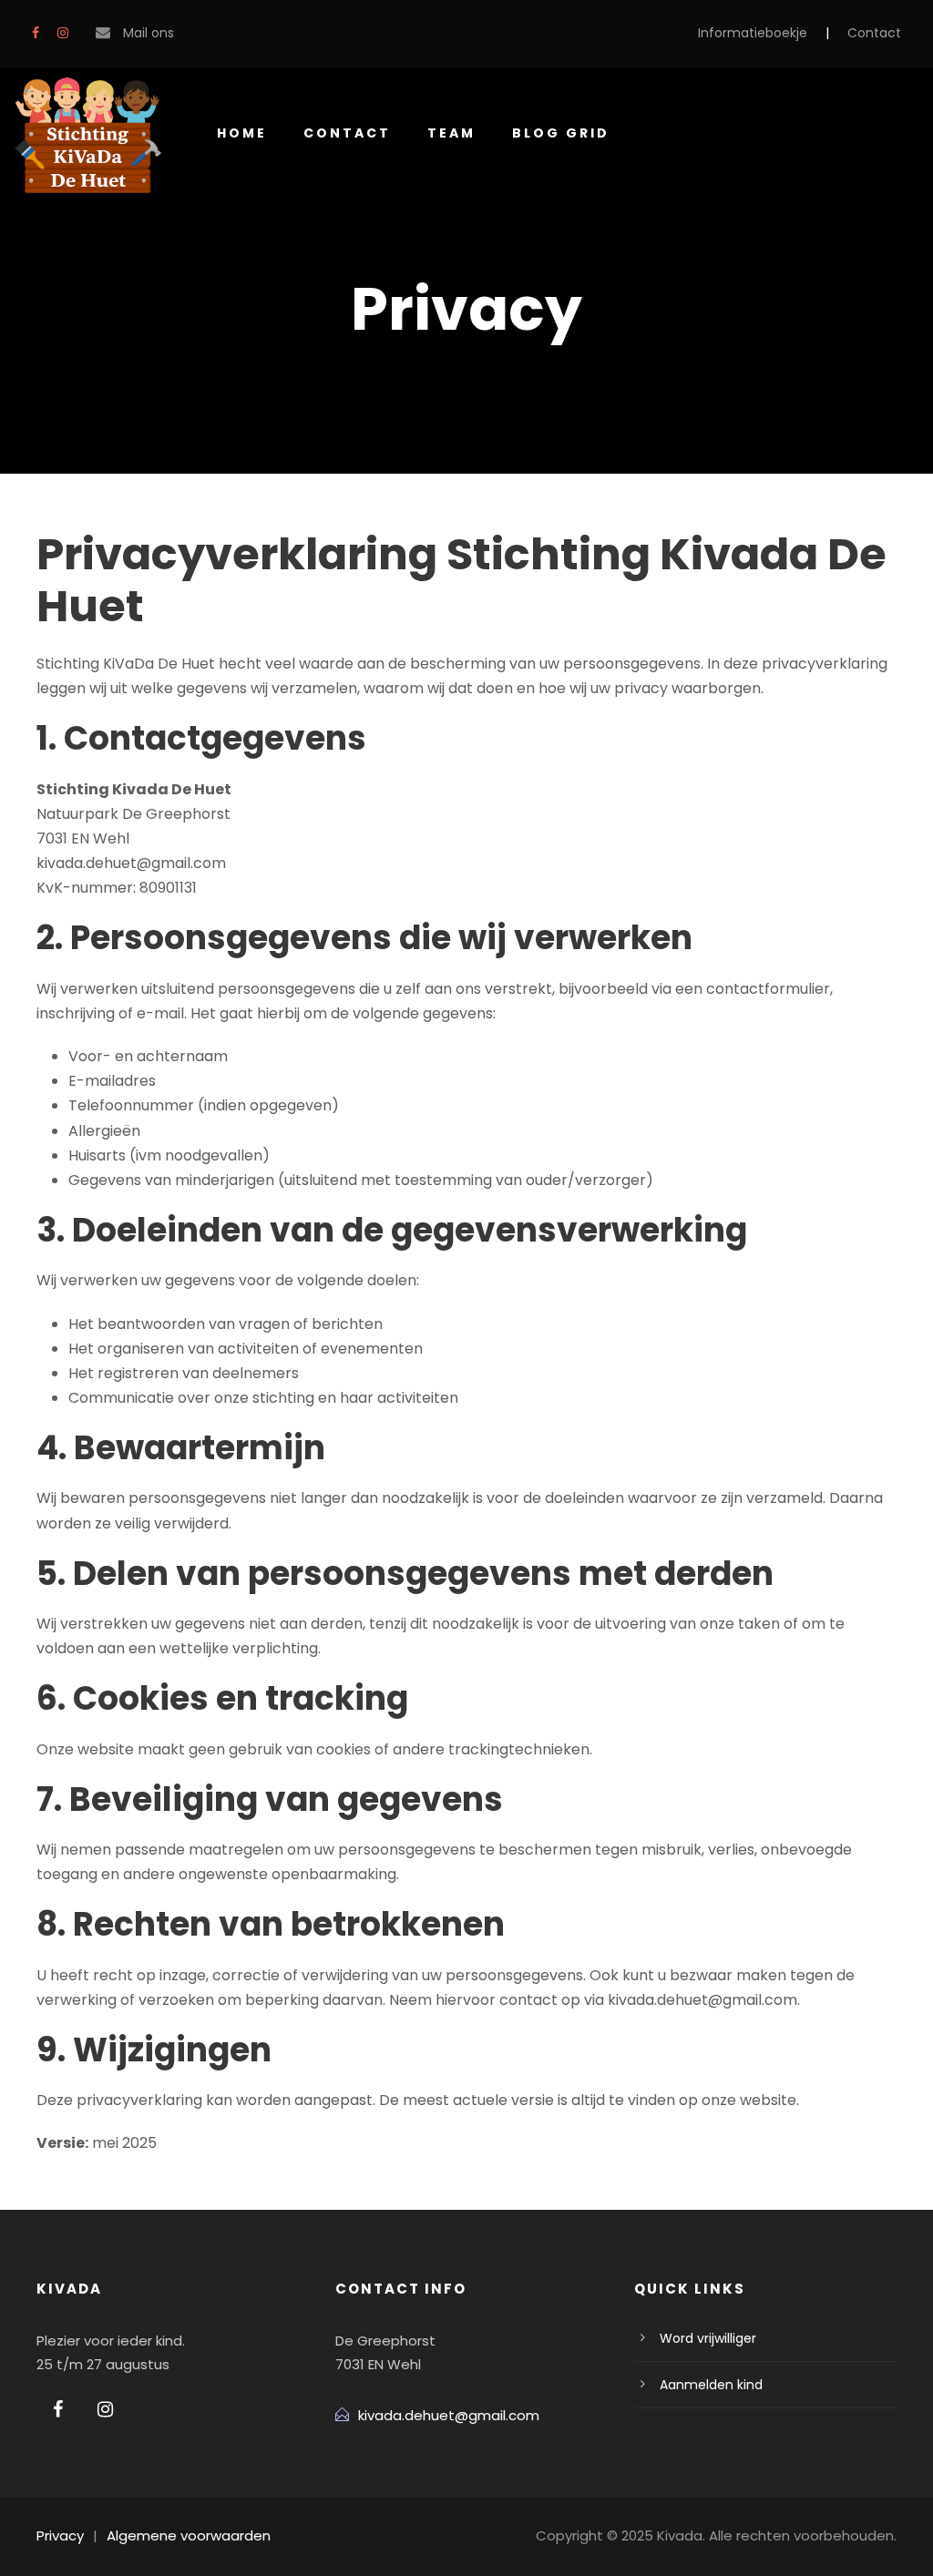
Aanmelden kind (711, 2385)
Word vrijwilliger (708, 2338)
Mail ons (149, 33)
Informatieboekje (753, 33)
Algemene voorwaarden (189, 2535)
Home (242, 133)
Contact (874, 33)
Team (451, 133)
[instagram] (63, 33)
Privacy (60, 2535)
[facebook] (36, 33)
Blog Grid (561, 133)
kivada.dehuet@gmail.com (449, 2415)
